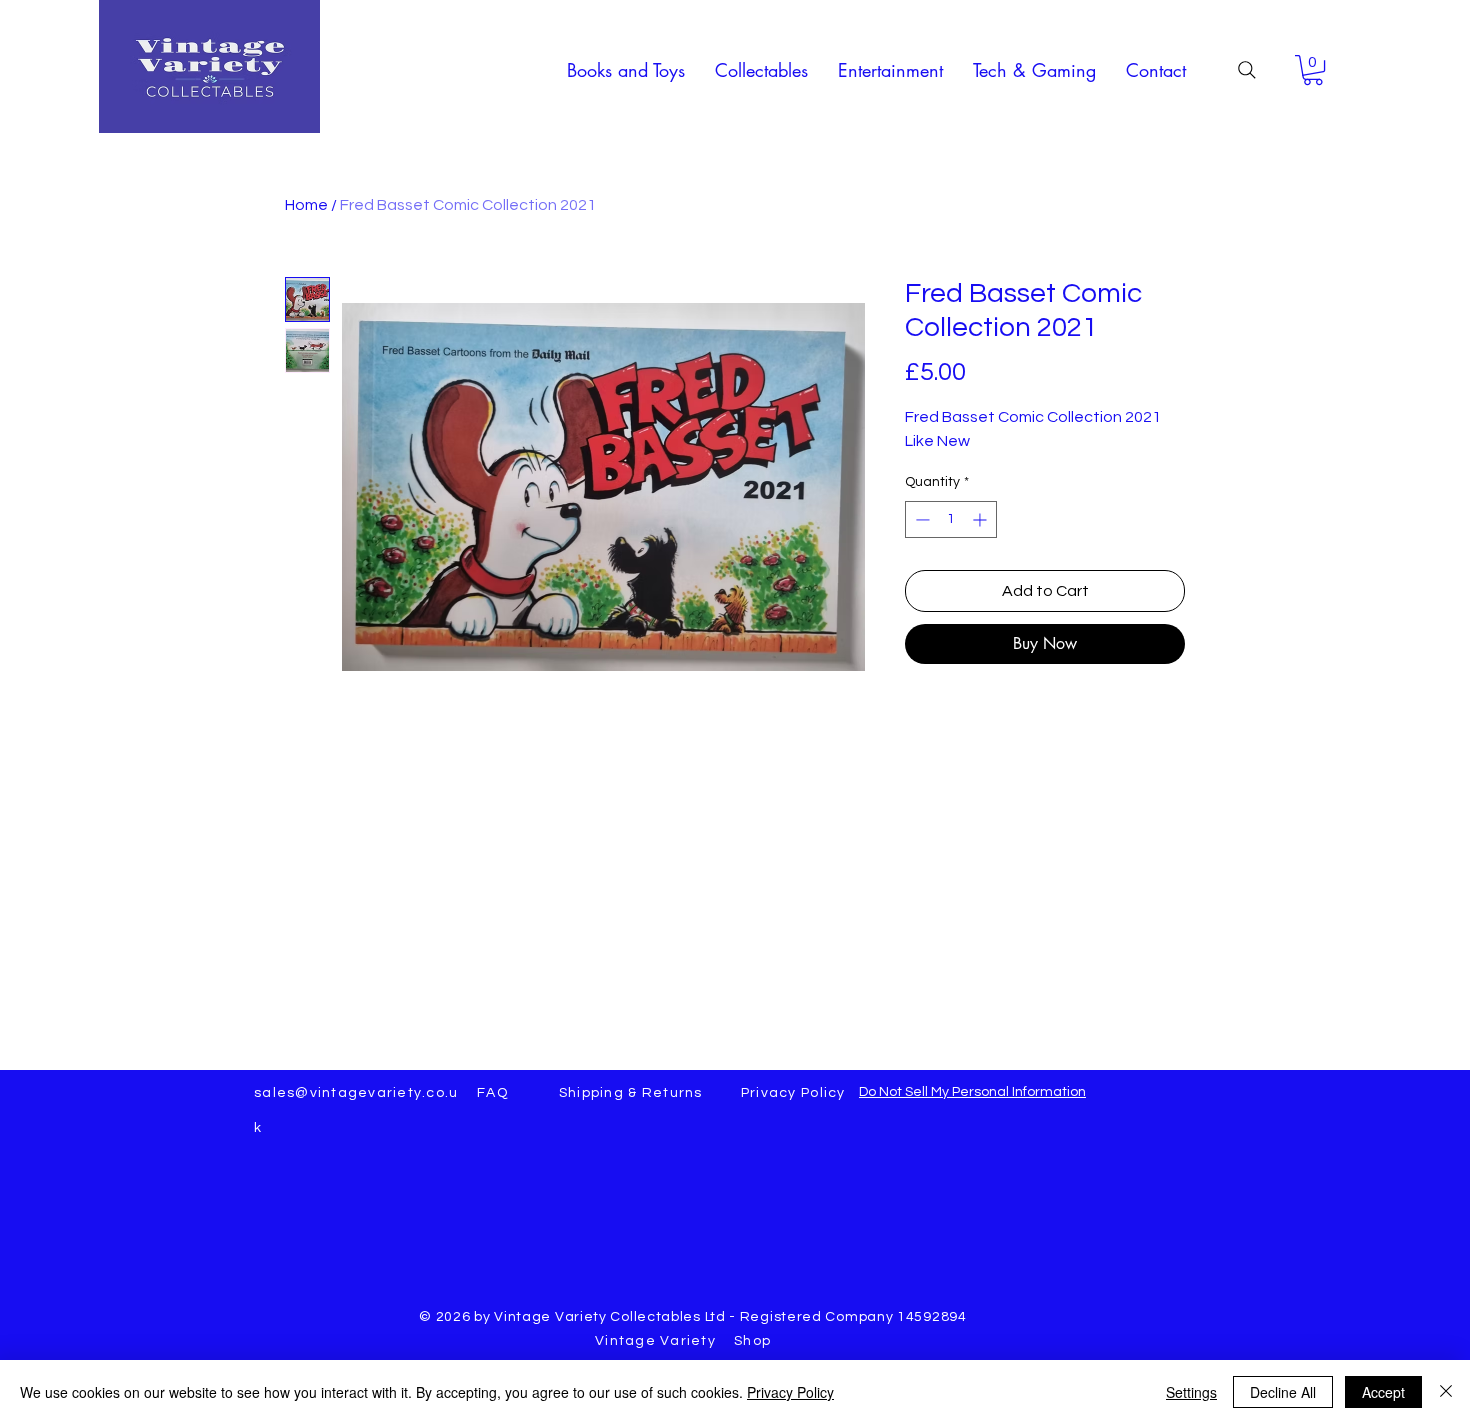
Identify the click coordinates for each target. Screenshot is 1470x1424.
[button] (626, 70)
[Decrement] (920, 519)
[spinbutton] (951, 519)
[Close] (1446, 1392)
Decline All (1283, 1392)
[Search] (1247, 70)
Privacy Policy (790, 1392)
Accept (1383, 1392)
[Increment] (981, 519)
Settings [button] (1191, 1392)
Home (306, 205)
